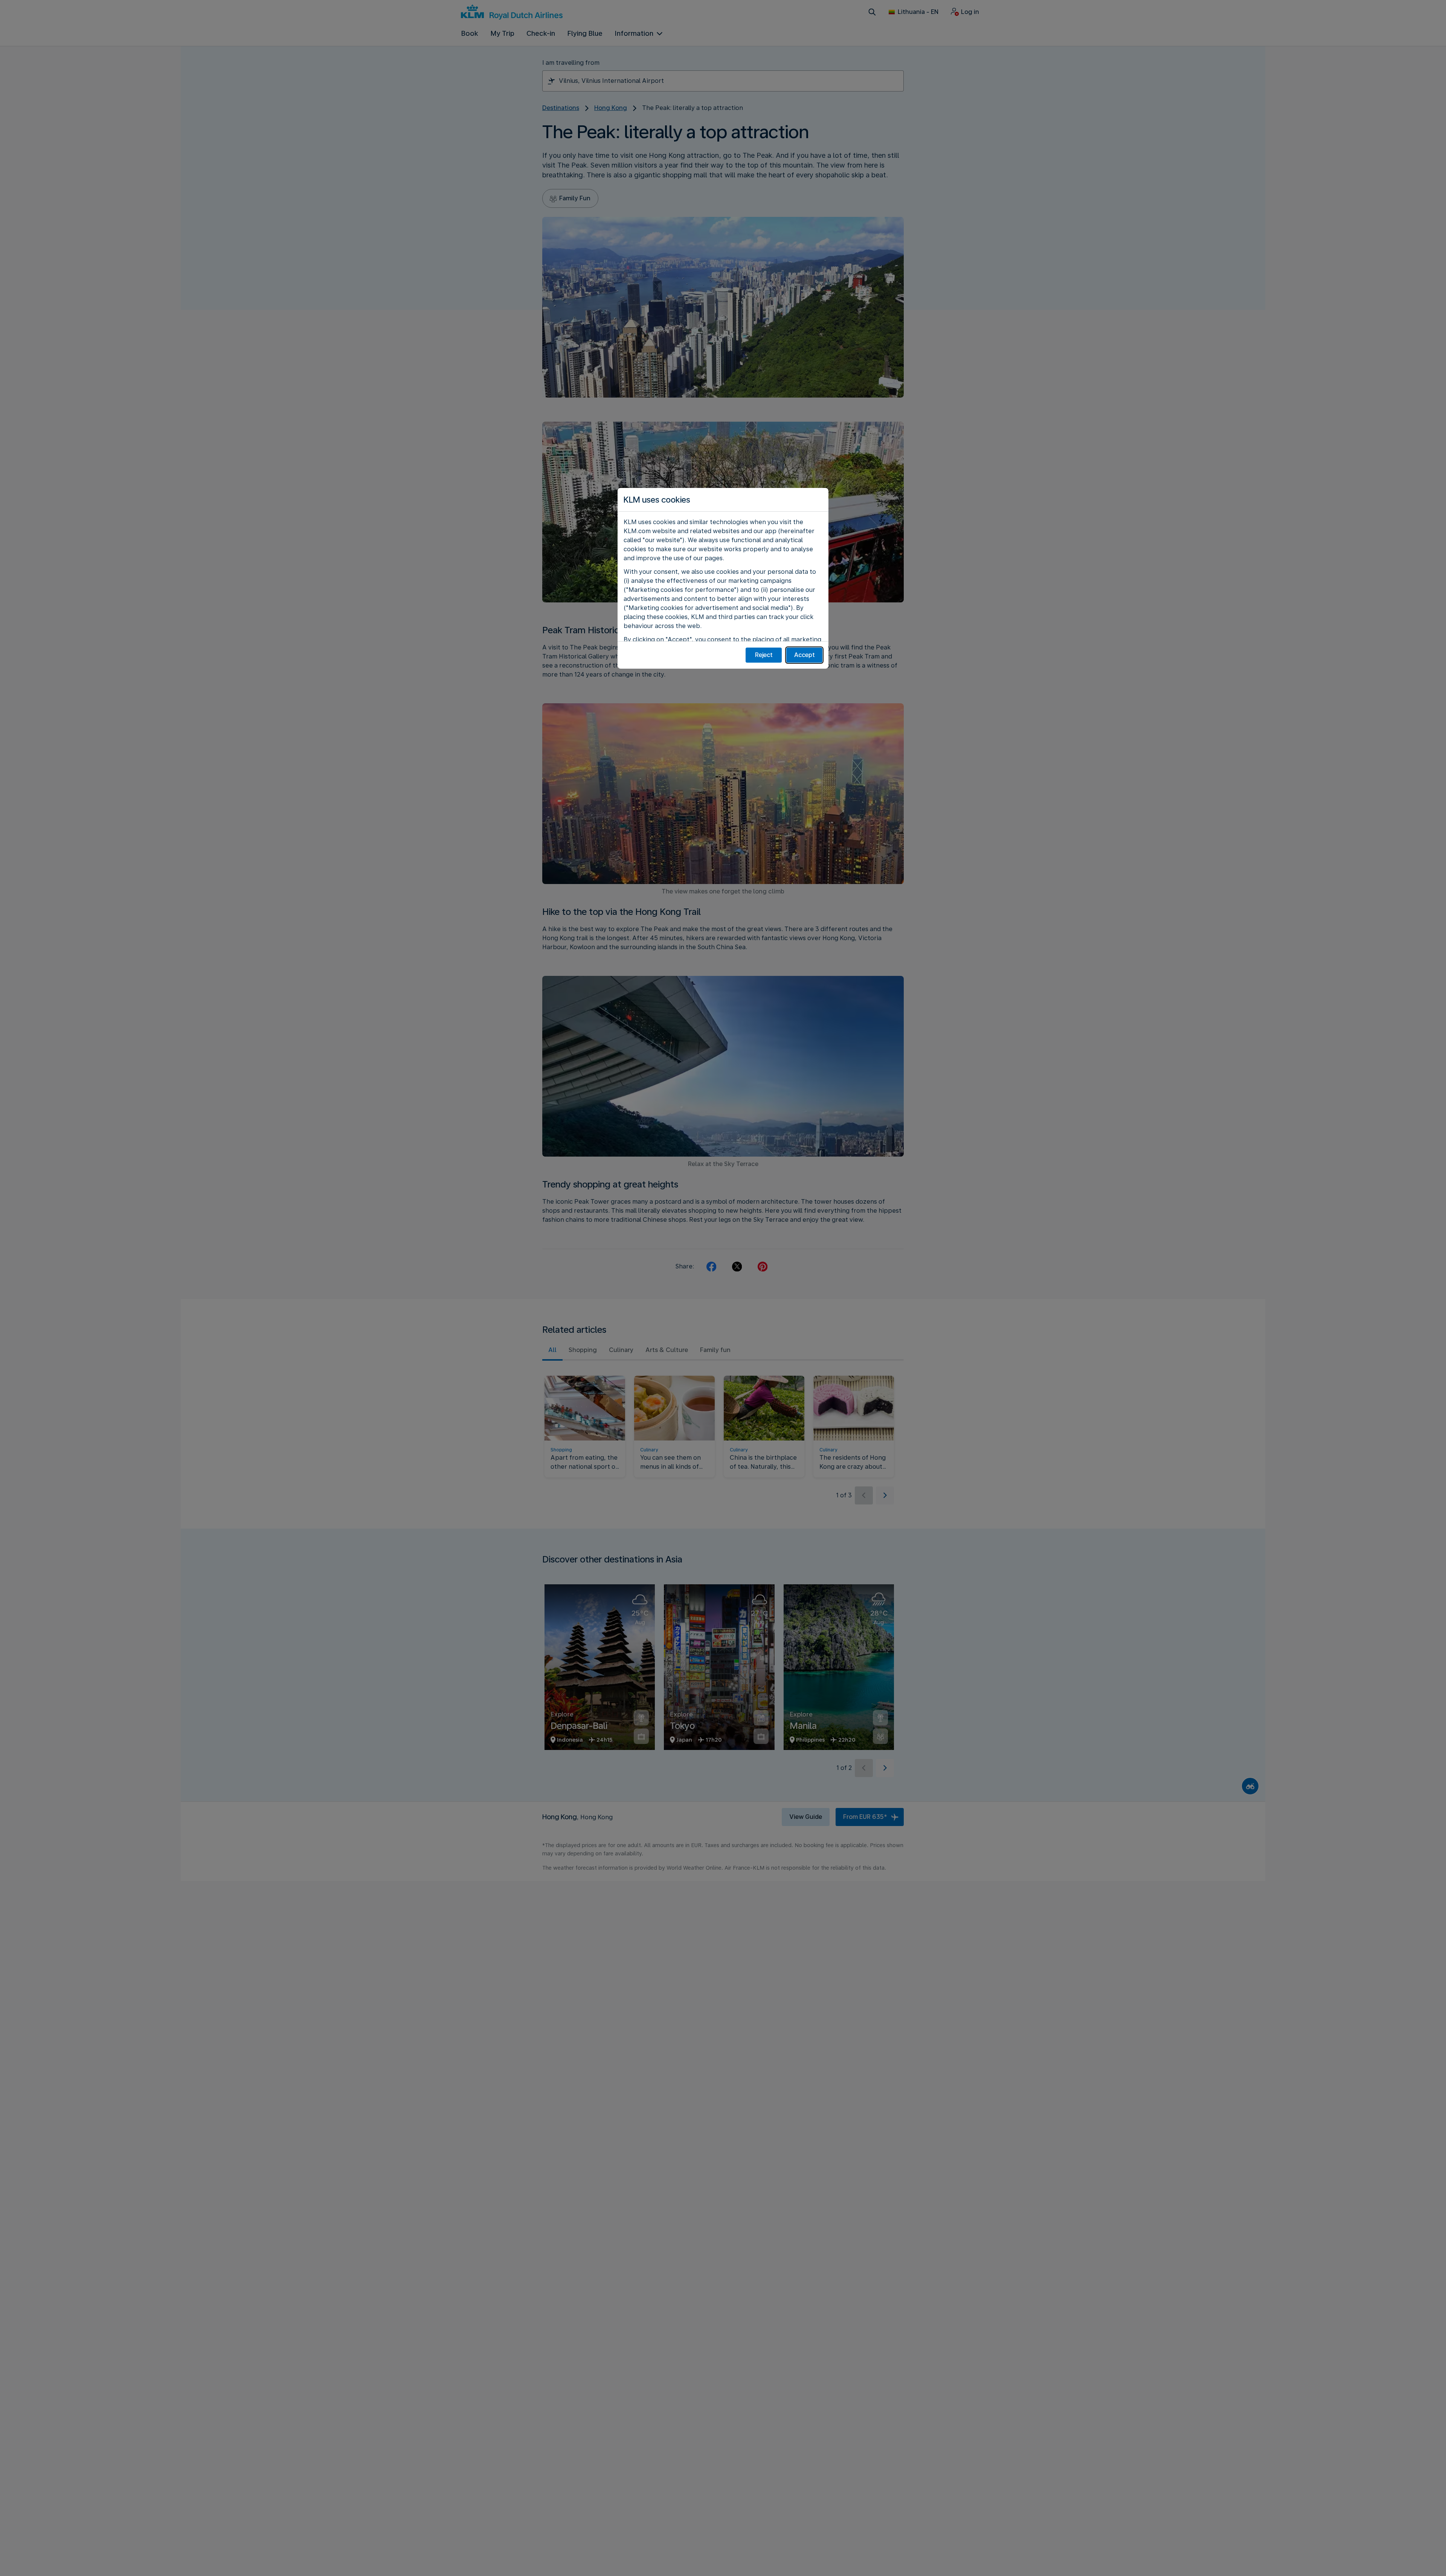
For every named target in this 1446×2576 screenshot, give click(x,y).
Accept (805, 655)
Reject (764, 655)
